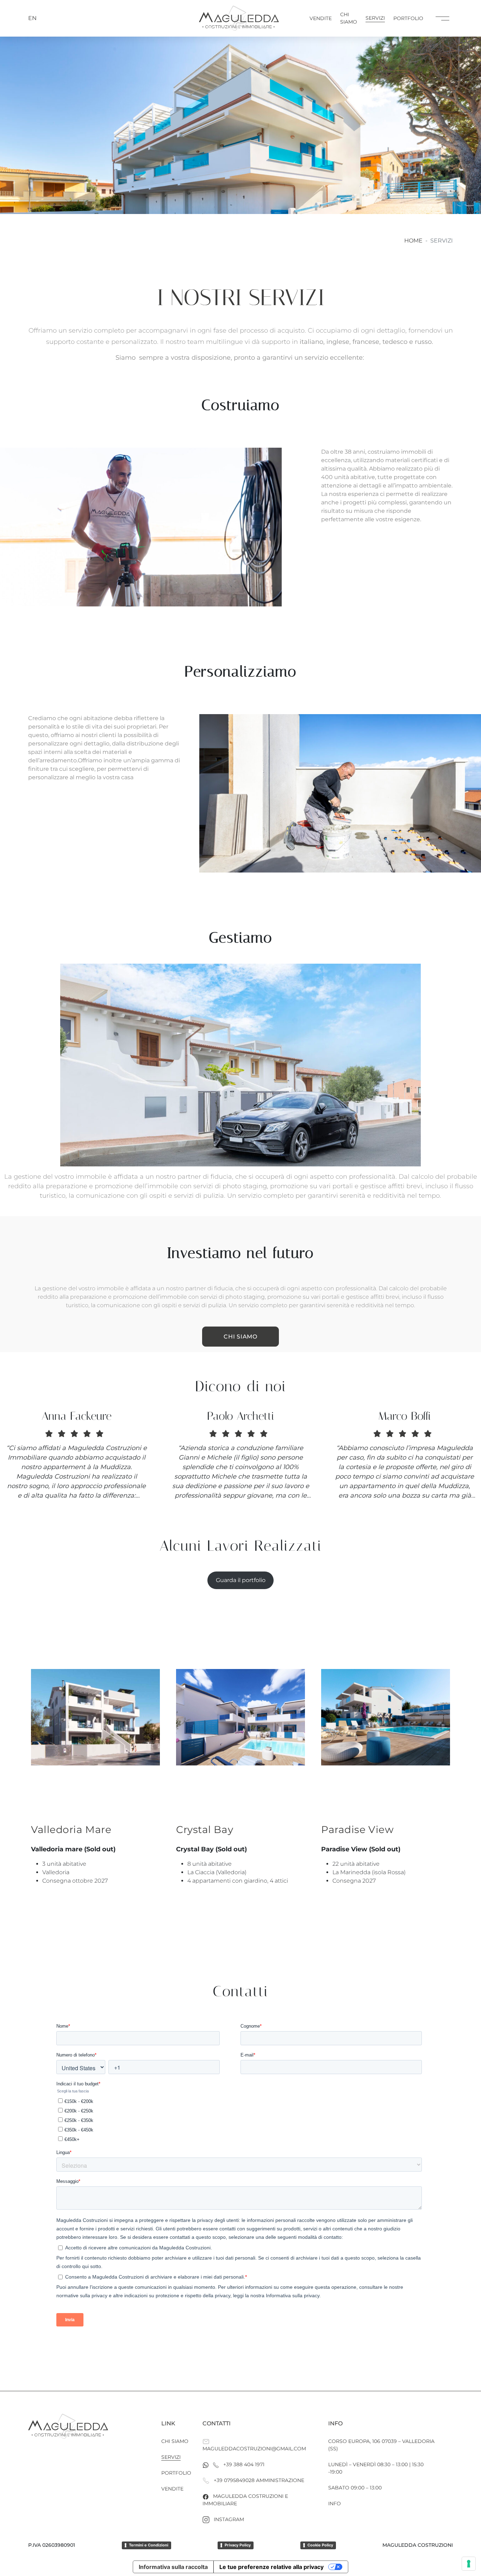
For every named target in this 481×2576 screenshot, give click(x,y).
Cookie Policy (320, 2545)
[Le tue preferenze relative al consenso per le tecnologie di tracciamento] (469, 2564)
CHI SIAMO (240, 1337)
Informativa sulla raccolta (173, 2567)
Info (335, 2423)
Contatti (217, 2423)
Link (168, 2423)
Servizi (375, 18)
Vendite (321, 18)
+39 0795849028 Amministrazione (259, 2480)
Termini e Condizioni (149, 2545)
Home (413, 241)
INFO (335, 2503)
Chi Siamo (349, 18)
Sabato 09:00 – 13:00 (355, 2488)
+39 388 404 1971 (244, 2464)
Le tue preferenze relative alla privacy (271, 2567)
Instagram (229, 2519)
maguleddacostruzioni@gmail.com (254, 2449)
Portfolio (408, 18)
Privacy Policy (238, 2545)
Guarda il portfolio (241, 1580)
